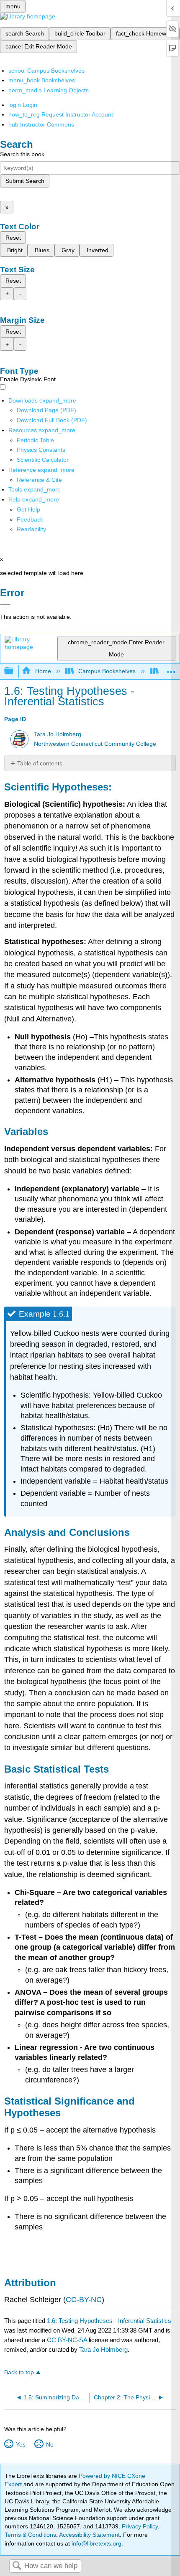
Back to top (19, 2372)
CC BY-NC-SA (68, 2340)
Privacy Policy (140, 2526)
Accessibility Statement (89, 2535)
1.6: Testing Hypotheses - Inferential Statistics (109, 2321)
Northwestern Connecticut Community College (95, 744)
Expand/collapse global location (171, 669)
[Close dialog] (5, 605)
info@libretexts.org (96, 2543)
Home (43, 671)
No (50, 2444)
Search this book (22, 154)
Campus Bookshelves (107, 671)
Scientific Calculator (43, 460)
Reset (13, 238)
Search (17, 2566)
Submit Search (25, 181)
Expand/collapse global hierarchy (14, 671)
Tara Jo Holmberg (58, 734)
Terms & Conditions (30, 2535)
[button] (30, 519)
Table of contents (40, 763)
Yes (21, 2444)
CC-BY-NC (84, 2300)
